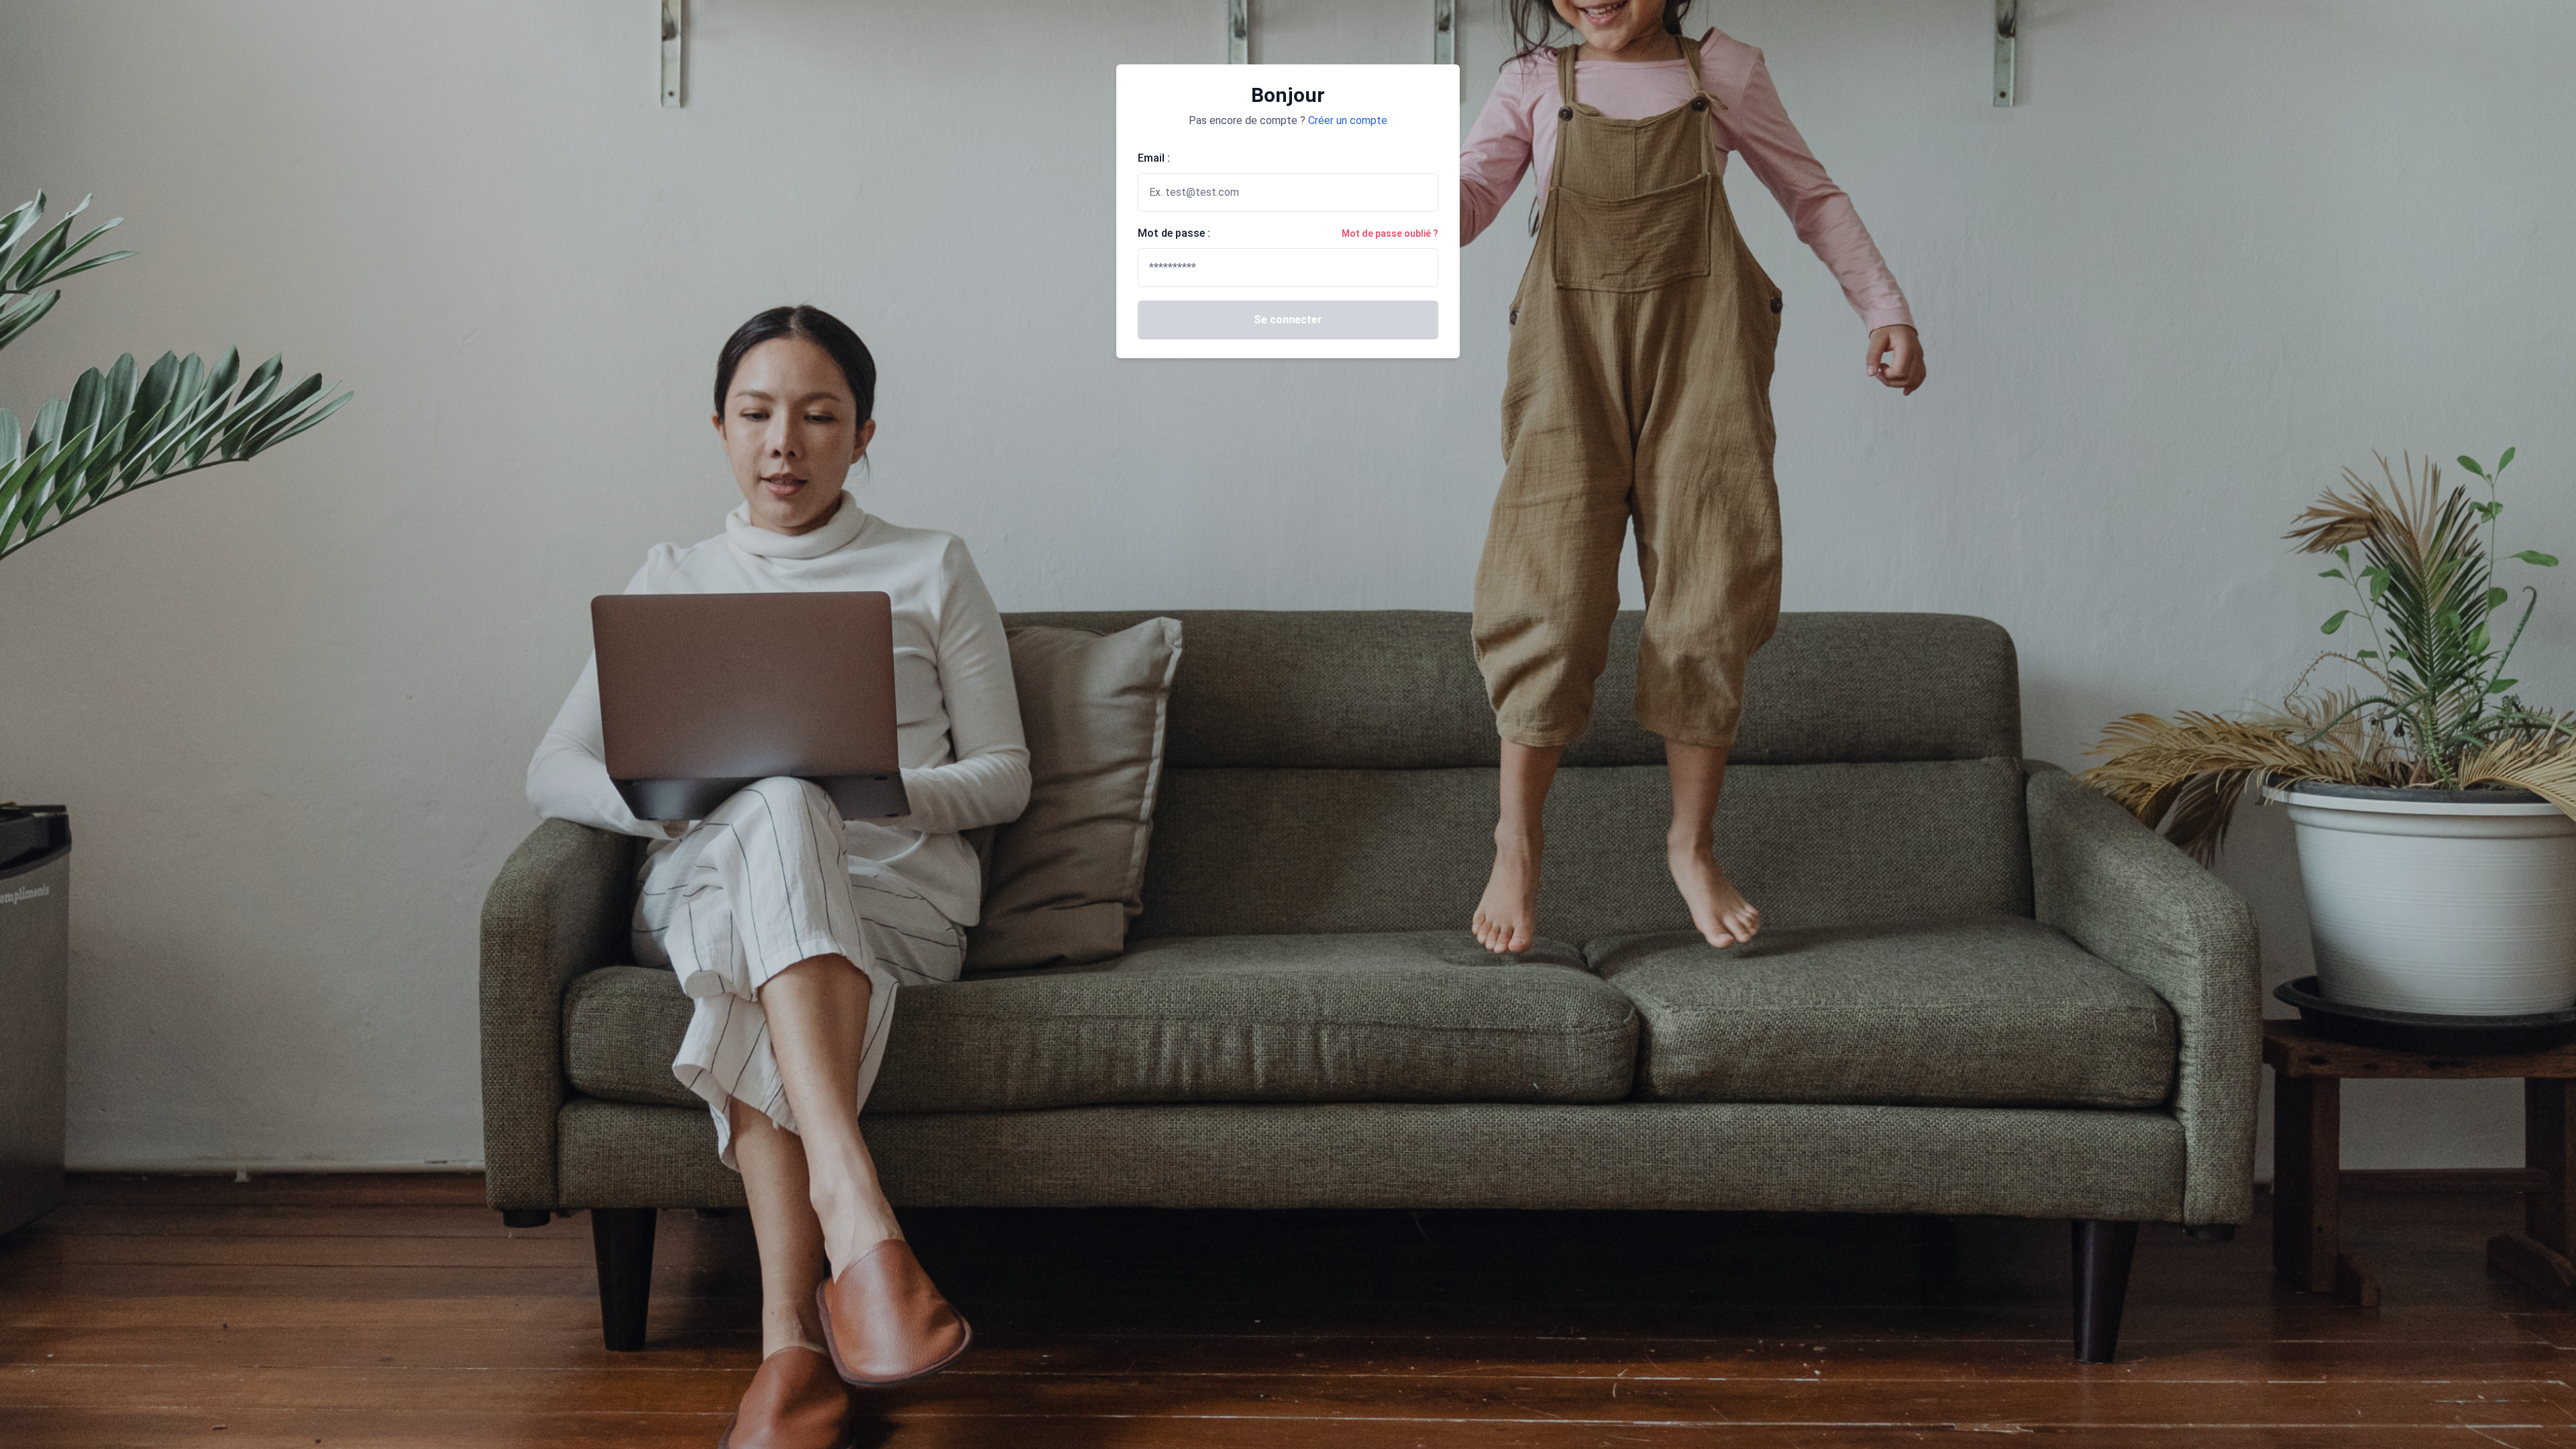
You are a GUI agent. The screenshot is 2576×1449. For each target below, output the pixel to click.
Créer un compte (1348, 120)
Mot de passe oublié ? (1390, 233)
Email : (1154, 158)
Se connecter (1288, 320)
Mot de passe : (1174, 233)
